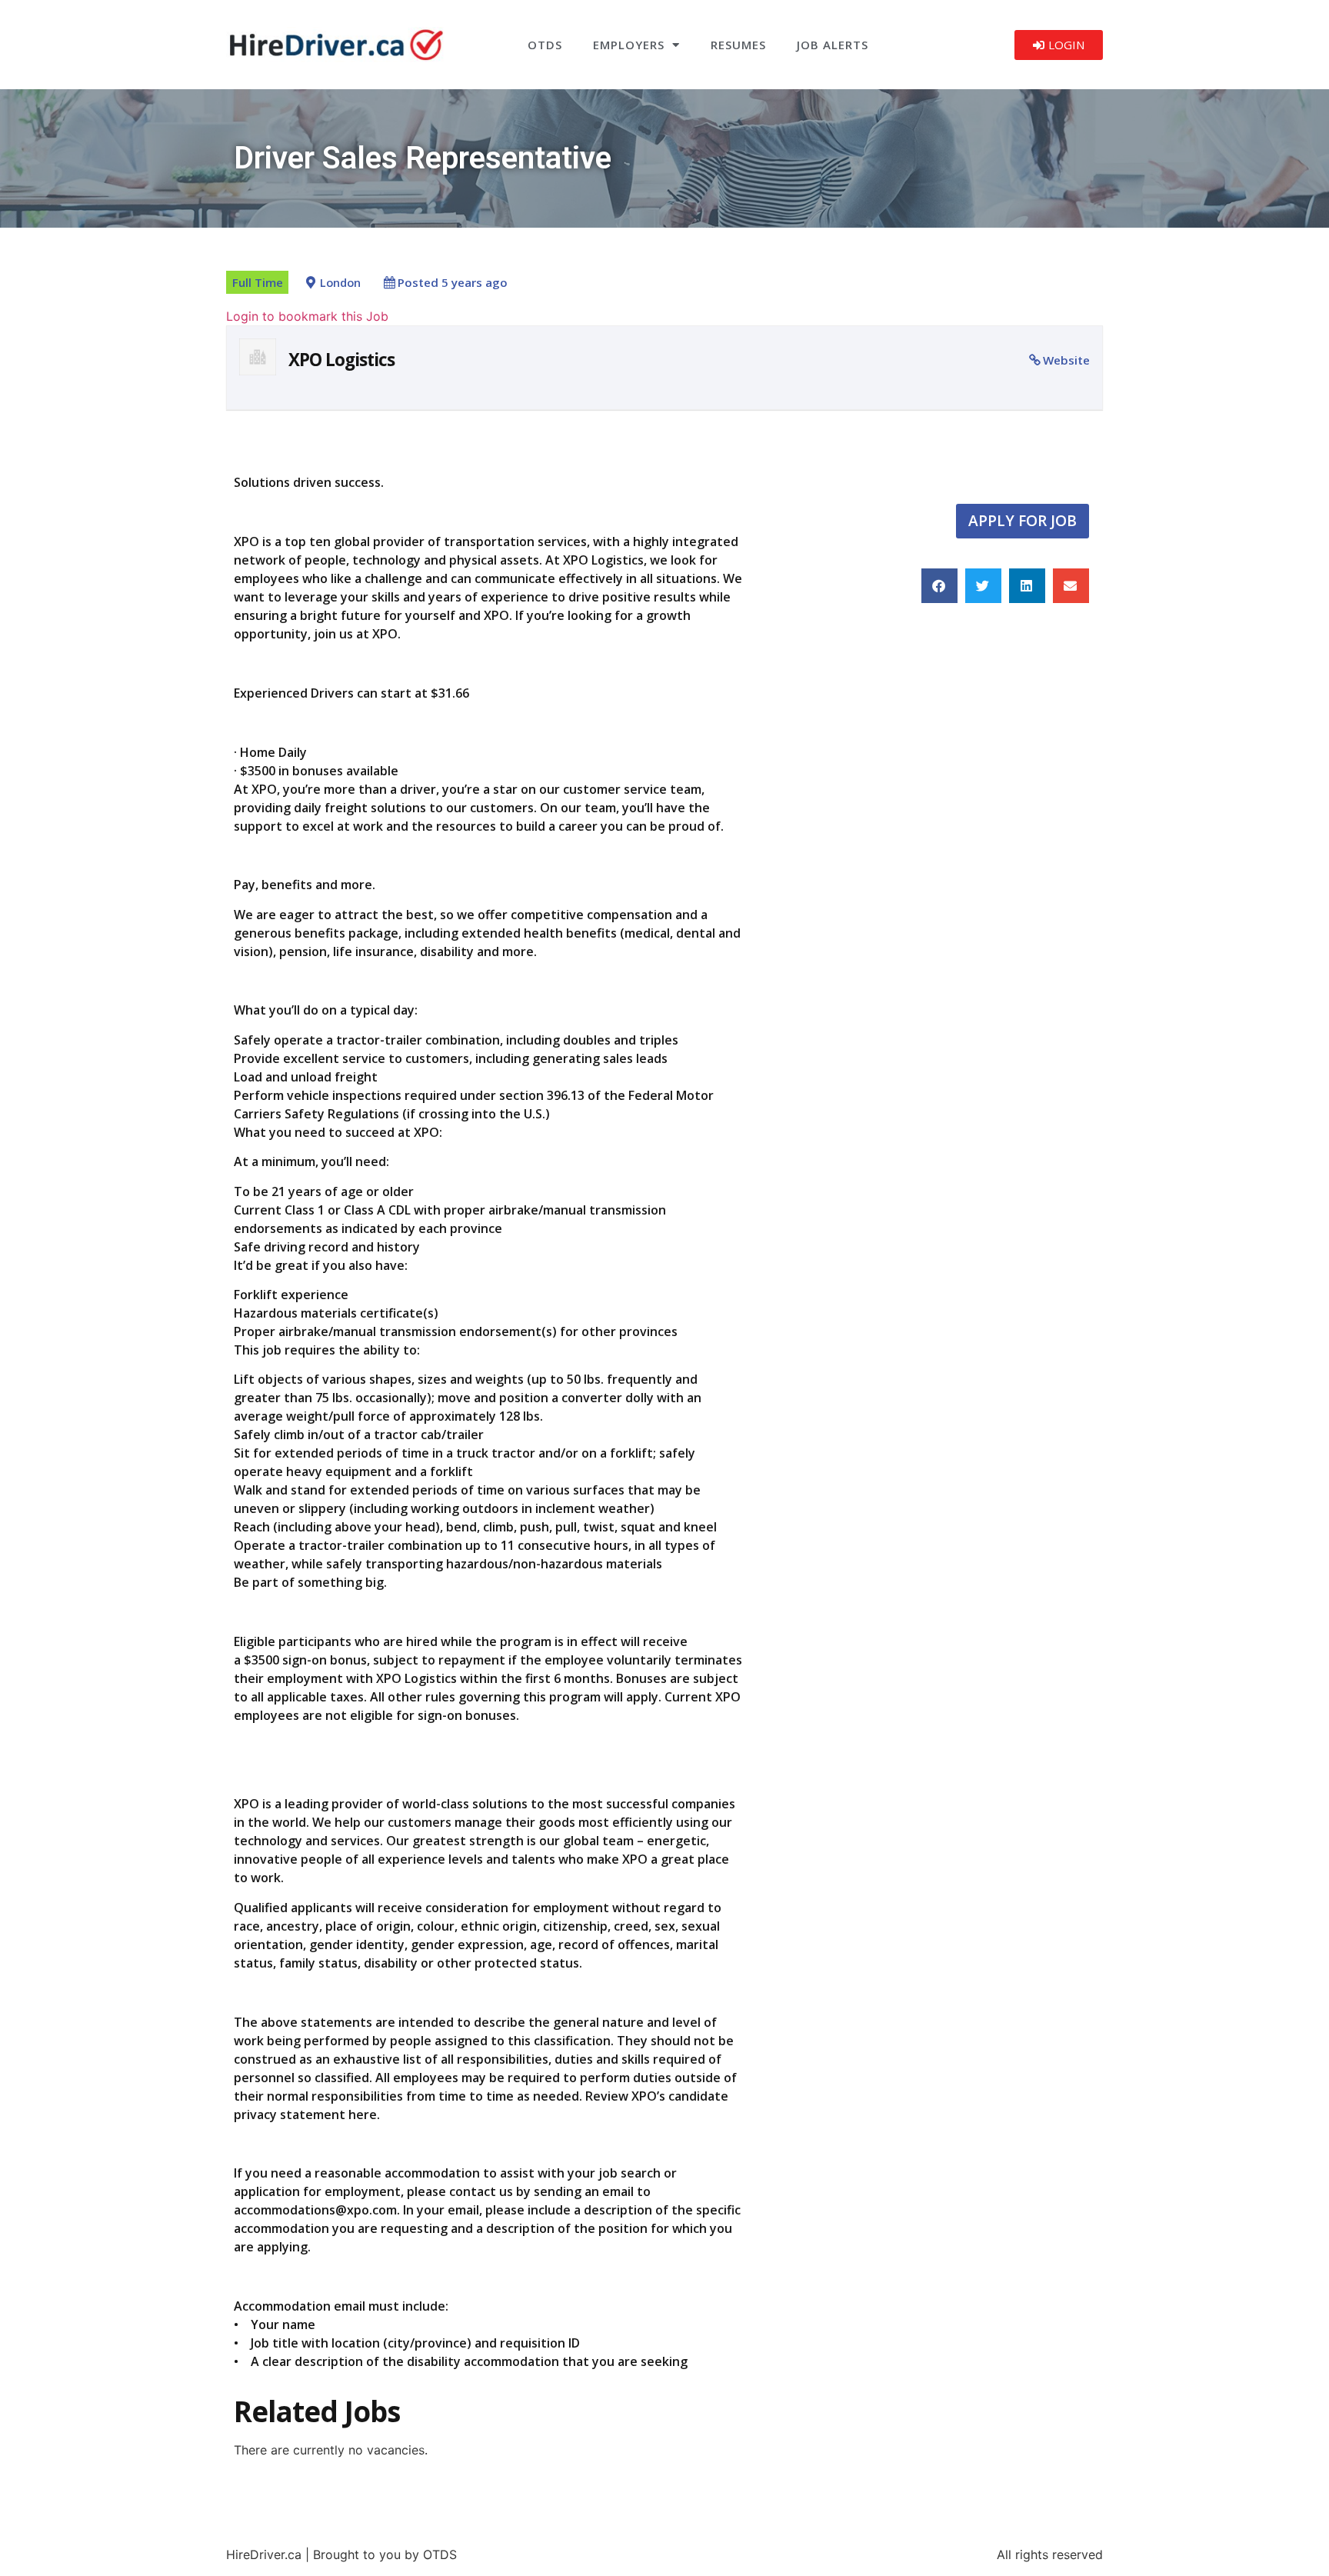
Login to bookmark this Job (307, 316)
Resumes (738, 45)
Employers (629, 45)
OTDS (545, 45)
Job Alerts (833, 45)
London (340, 283)
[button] (939, 586)
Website (1066, 360)
